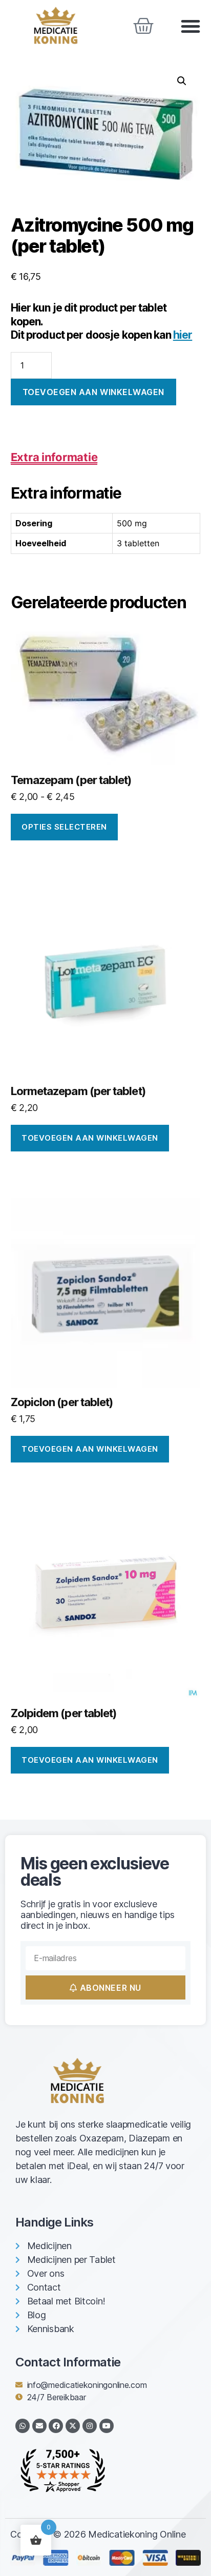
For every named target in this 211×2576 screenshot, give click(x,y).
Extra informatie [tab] (54, 457)
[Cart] (143, 26)
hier (183, 335)
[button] (191, 26)
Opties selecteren (64, 827)
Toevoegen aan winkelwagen (93, 392)
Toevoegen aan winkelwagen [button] (90, 1138)
